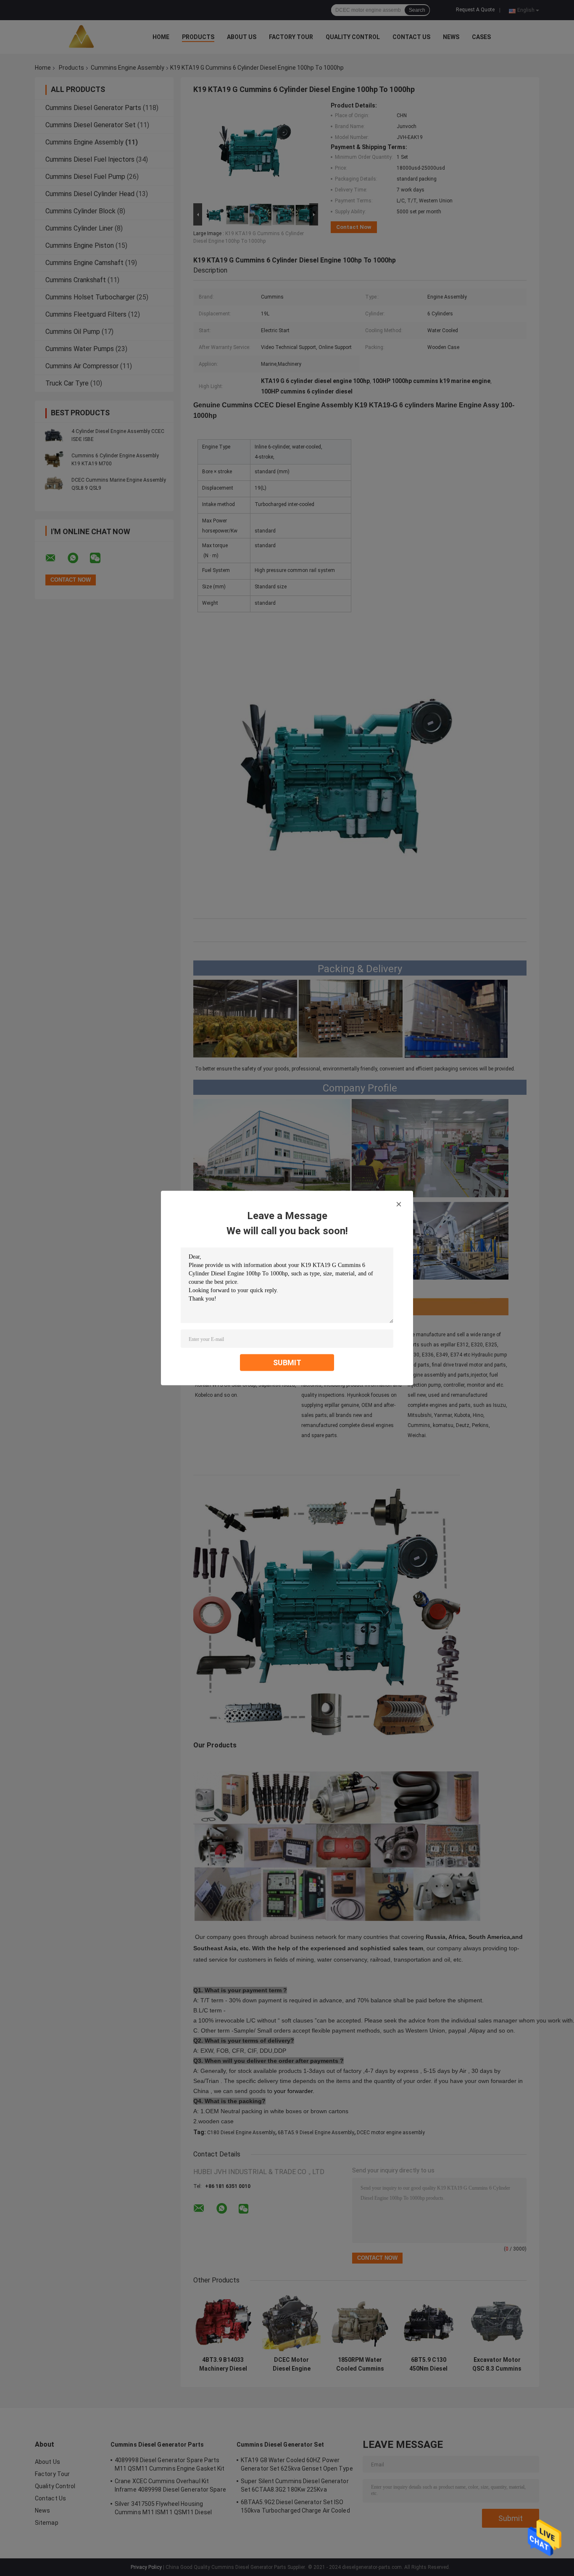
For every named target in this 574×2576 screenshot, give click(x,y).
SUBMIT (287, 1363)
